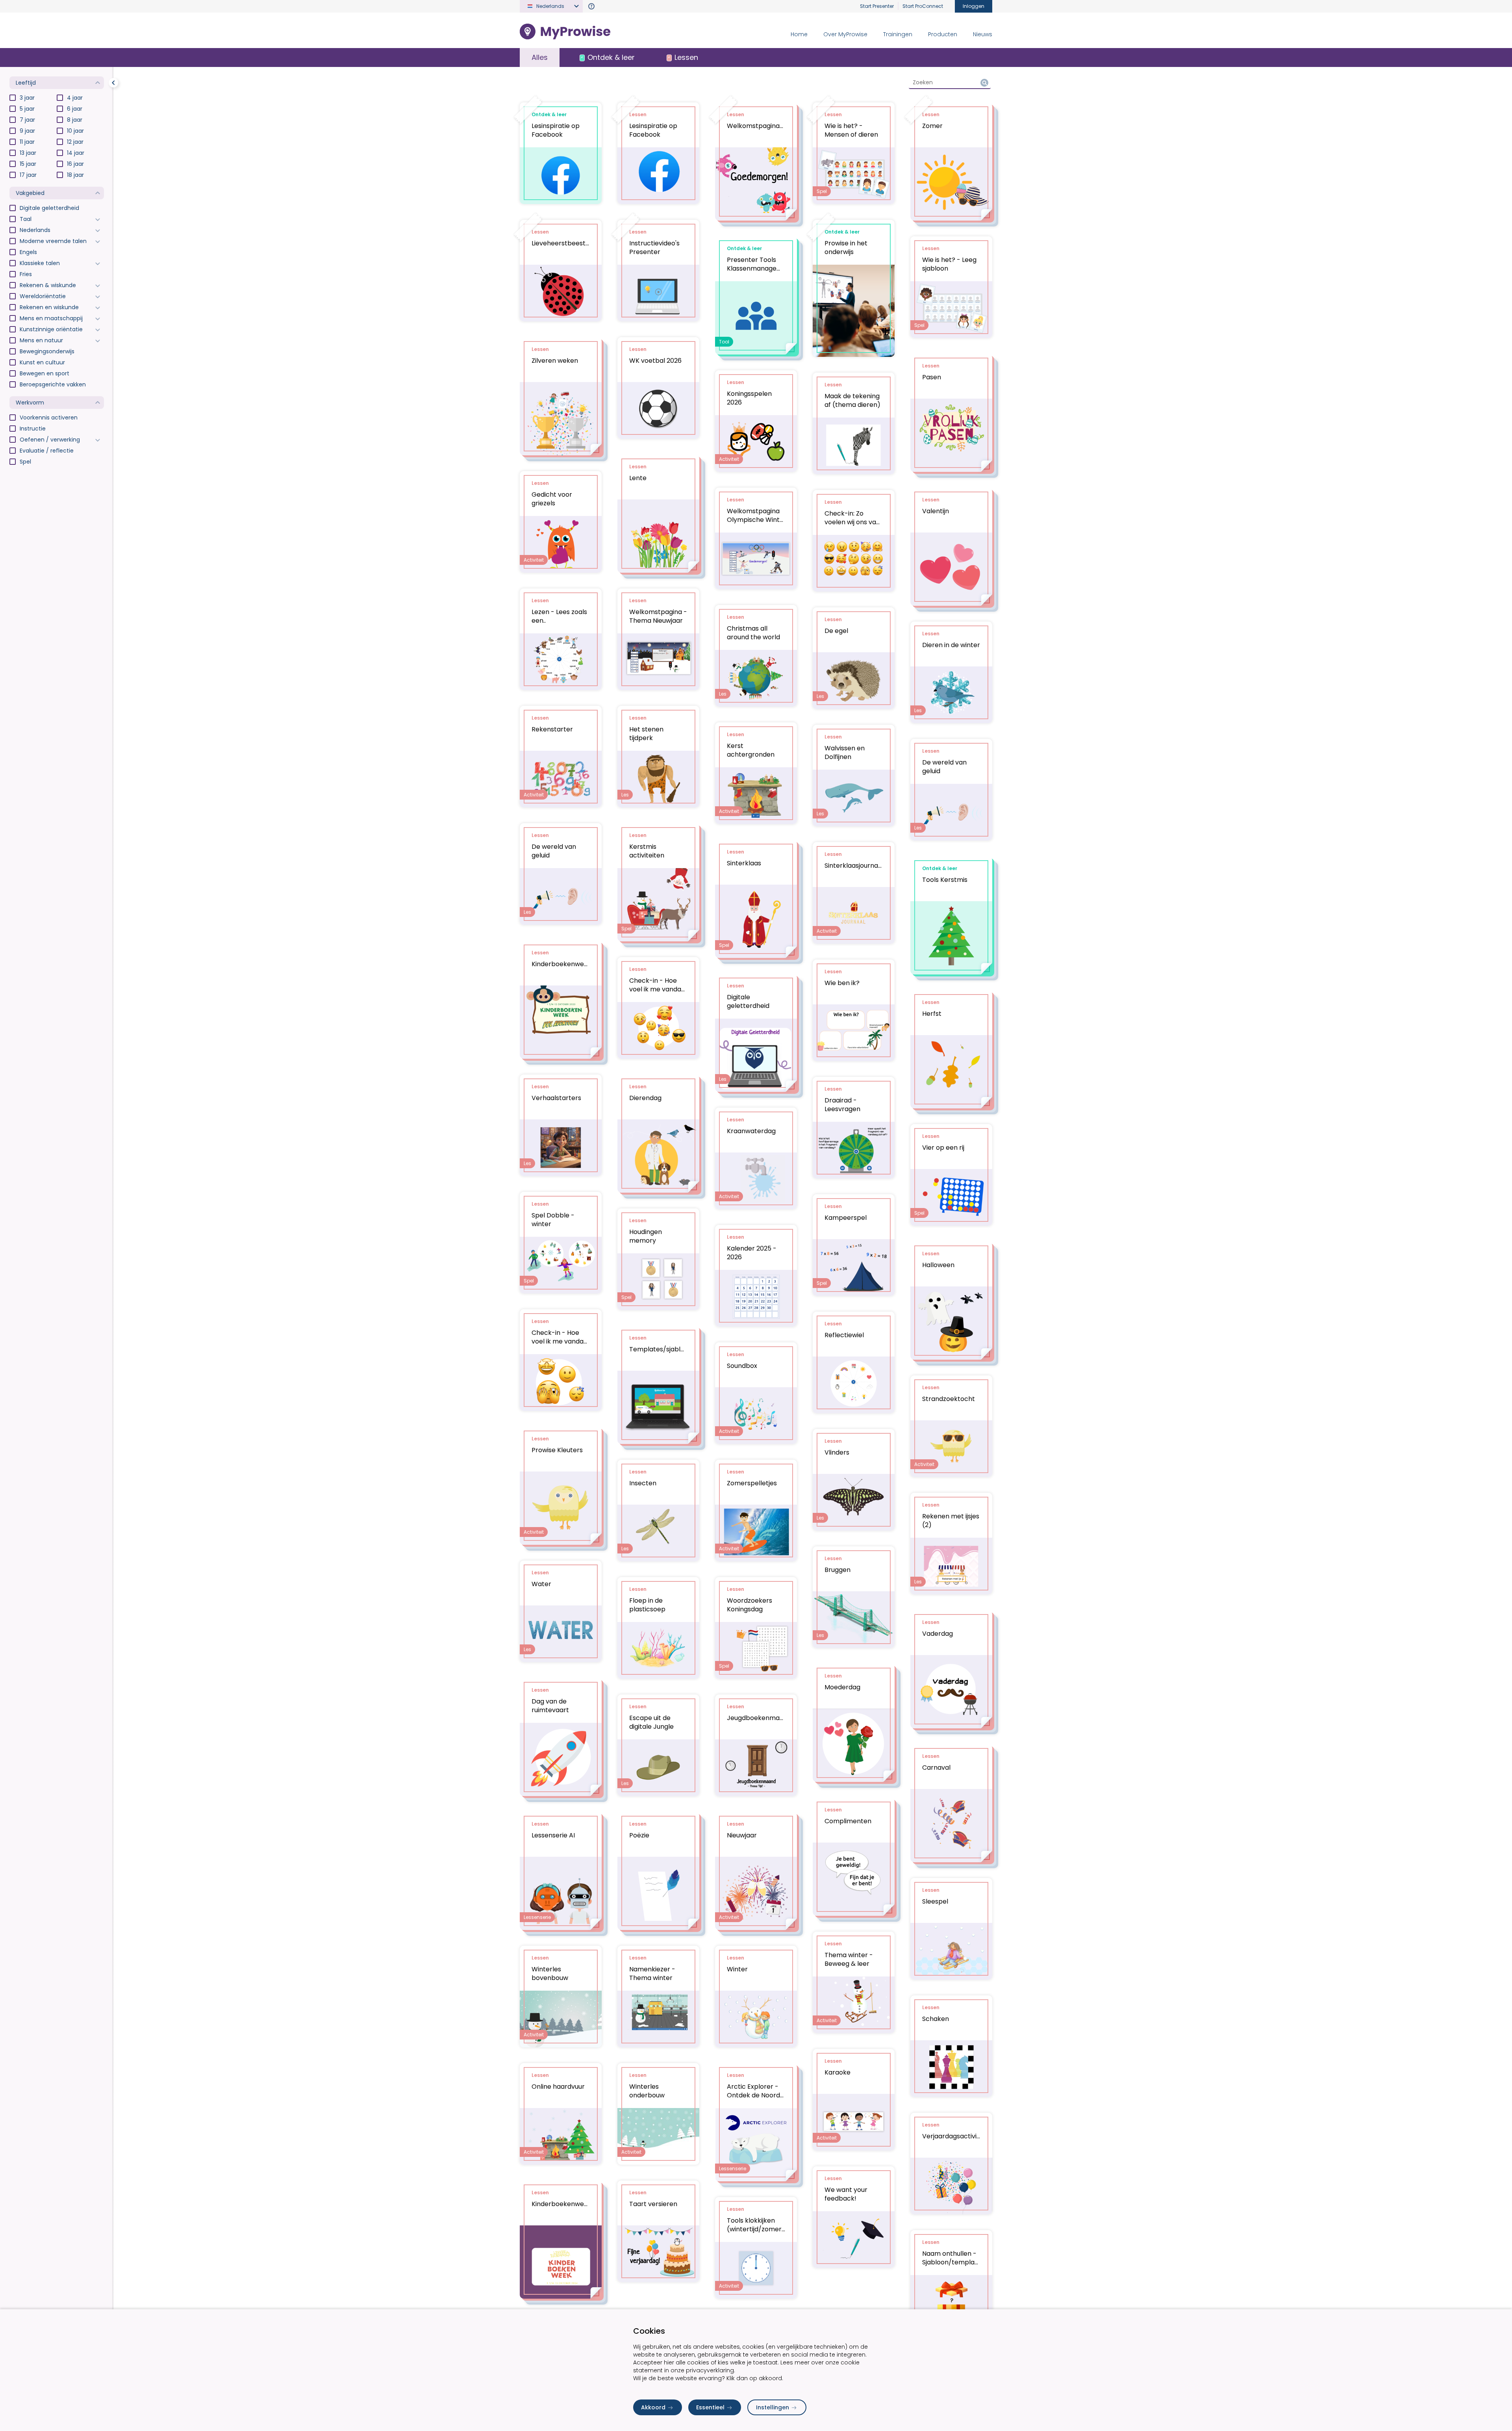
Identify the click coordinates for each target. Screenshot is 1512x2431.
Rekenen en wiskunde (49, 307)
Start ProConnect (923, 6)
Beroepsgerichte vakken (53, 384)
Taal (26, 219)
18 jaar (75, 175)
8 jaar (75, 120)
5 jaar (27, 109)
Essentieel (710, 2407)
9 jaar (27, 131)
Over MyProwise (845, 34)
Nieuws (983, 34)
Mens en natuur (41, 340)
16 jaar (75, 164)
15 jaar (28, 164)
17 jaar (28, 175)
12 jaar (75, 142)
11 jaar (27, 142)
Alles (540, 57)
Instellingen (773, 2407)
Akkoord (653, 2407)
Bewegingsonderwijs (47, 351)
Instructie (33, 429)
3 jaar (27, 98)
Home (799, 34)
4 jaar (75, 98)
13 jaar (28, 153)
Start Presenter (877, 6)
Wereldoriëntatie (43, 296)
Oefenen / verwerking (50, 440)
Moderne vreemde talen (53, 241)
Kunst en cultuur (42, 362)
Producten (943, 34)
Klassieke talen (40, 263)
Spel (25, 462)
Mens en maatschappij (51, 318)
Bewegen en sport (44, 373)
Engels (28, 252)
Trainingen (898, 34)
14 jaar (76, 153)
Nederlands (35, 230)
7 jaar (27, 120)
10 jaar (75, 131)
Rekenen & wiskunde (48, 285)
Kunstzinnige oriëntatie (51, 329)
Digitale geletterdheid (49, 208)
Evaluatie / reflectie (47, 451)
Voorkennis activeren (49, 418)
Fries (26, 274)
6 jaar (75, 109)
